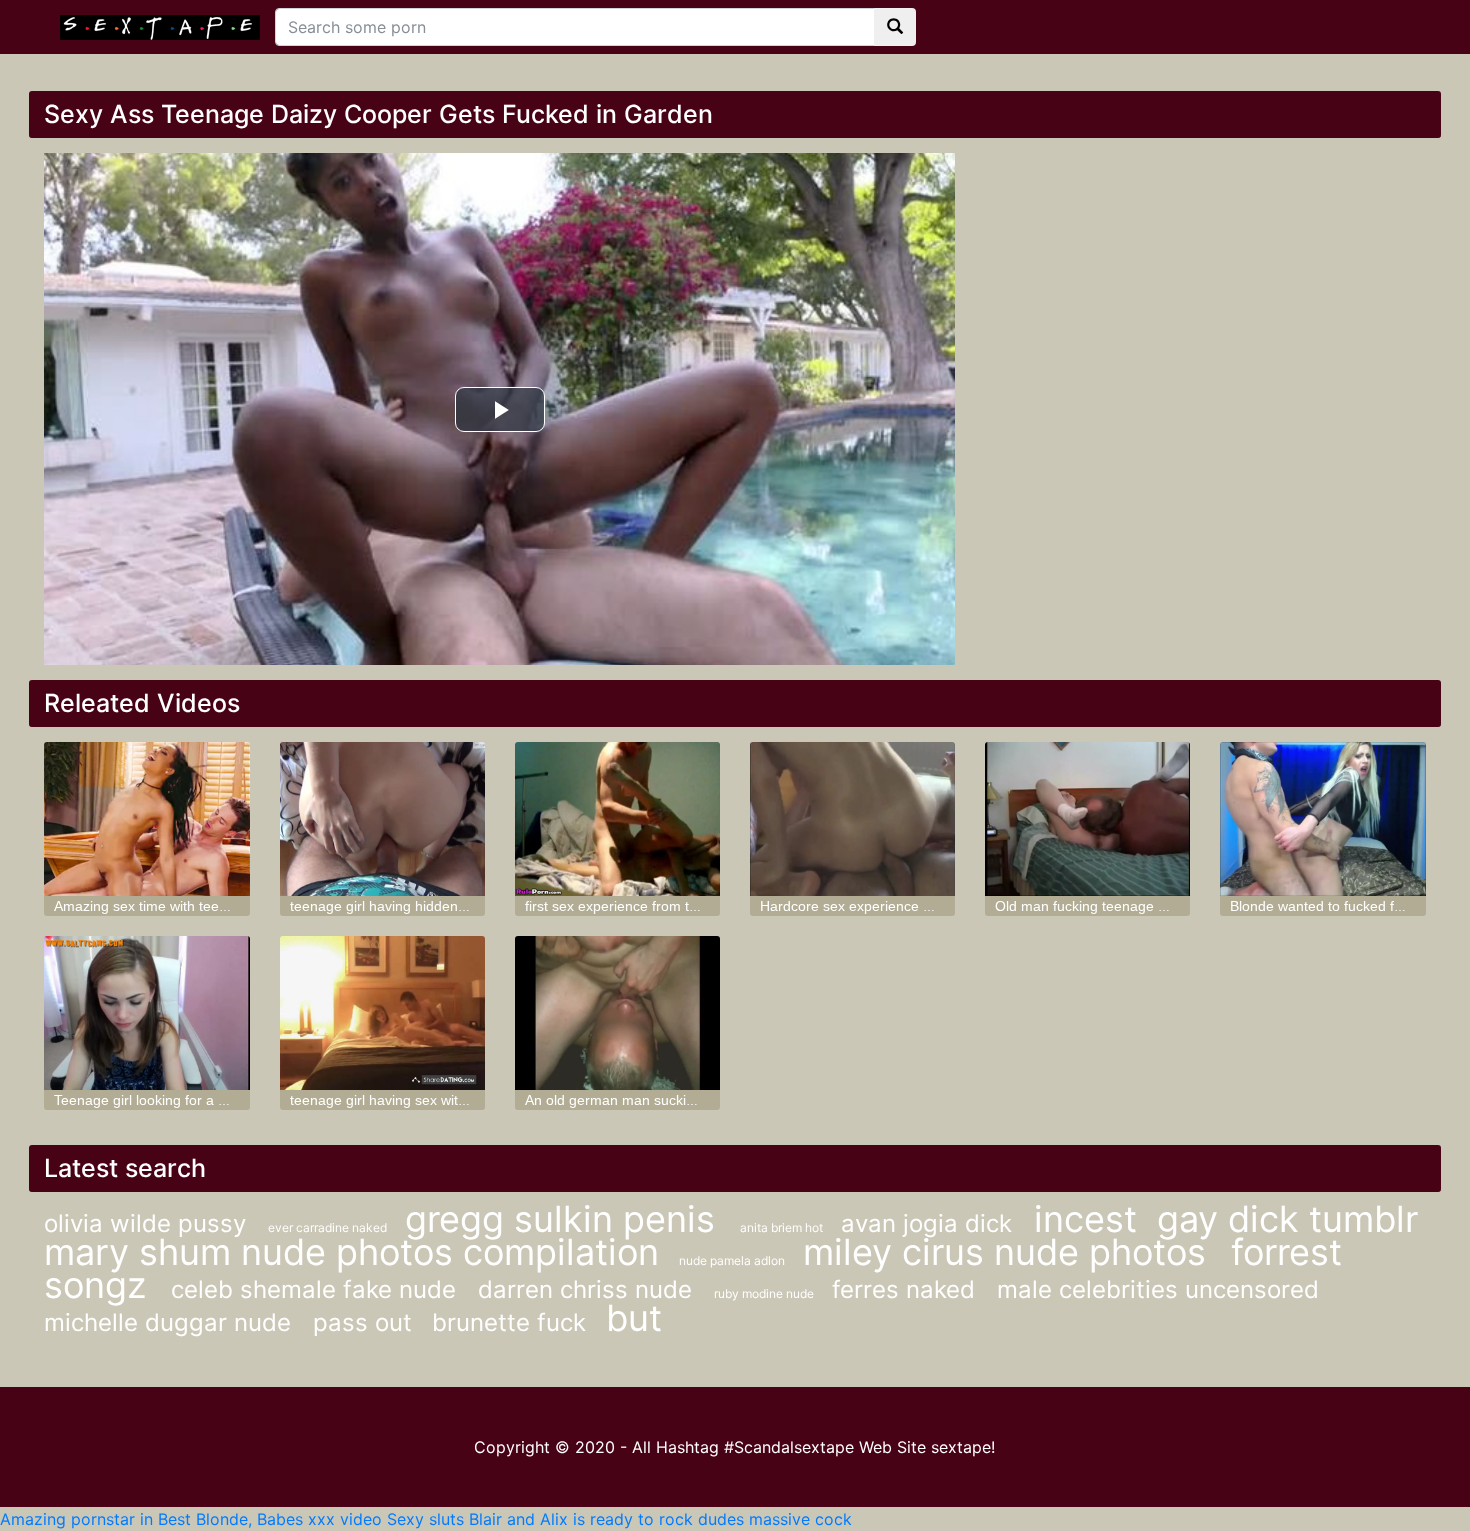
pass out (362, 1322)
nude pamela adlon (733, 1260)
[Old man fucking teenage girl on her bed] (1087, 819)
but (634, 1318)
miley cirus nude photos (1009, 1252)
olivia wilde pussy (148, 1223)
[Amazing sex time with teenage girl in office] (146, 819)
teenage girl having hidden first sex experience (437, 906)
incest (1085, 1219)
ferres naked (907, 1289)
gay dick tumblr (1287, 1219)
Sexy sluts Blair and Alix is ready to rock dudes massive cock (619, 1519)
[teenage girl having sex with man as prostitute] (382, 1013)
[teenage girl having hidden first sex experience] (382, 819)
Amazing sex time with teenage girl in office (190, 906)
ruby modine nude (765, 1293)
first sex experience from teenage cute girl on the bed (694, 906)
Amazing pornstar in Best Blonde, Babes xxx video (191, 1519)
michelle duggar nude (171, 1322)
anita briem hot (783, 1227)
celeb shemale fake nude (317, 1289)
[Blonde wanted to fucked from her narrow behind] (1322, 819)
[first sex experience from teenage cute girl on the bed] (617, 819)
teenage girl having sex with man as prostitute (435, 1100)
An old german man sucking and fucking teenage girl (691, 1100)
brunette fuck (509, 1322)
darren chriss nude (588, 1289)
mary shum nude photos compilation (351, 1252)
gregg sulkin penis (565, 1219)
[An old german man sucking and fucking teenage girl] (617, 1013)
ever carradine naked (329, 1227)
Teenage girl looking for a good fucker (173, 1100)
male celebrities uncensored (1158, 1289)
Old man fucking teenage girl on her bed (1122, 906)
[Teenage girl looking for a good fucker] (146, 1013)
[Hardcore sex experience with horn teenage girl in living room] (852, 819)
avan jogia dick (930, 1223)
